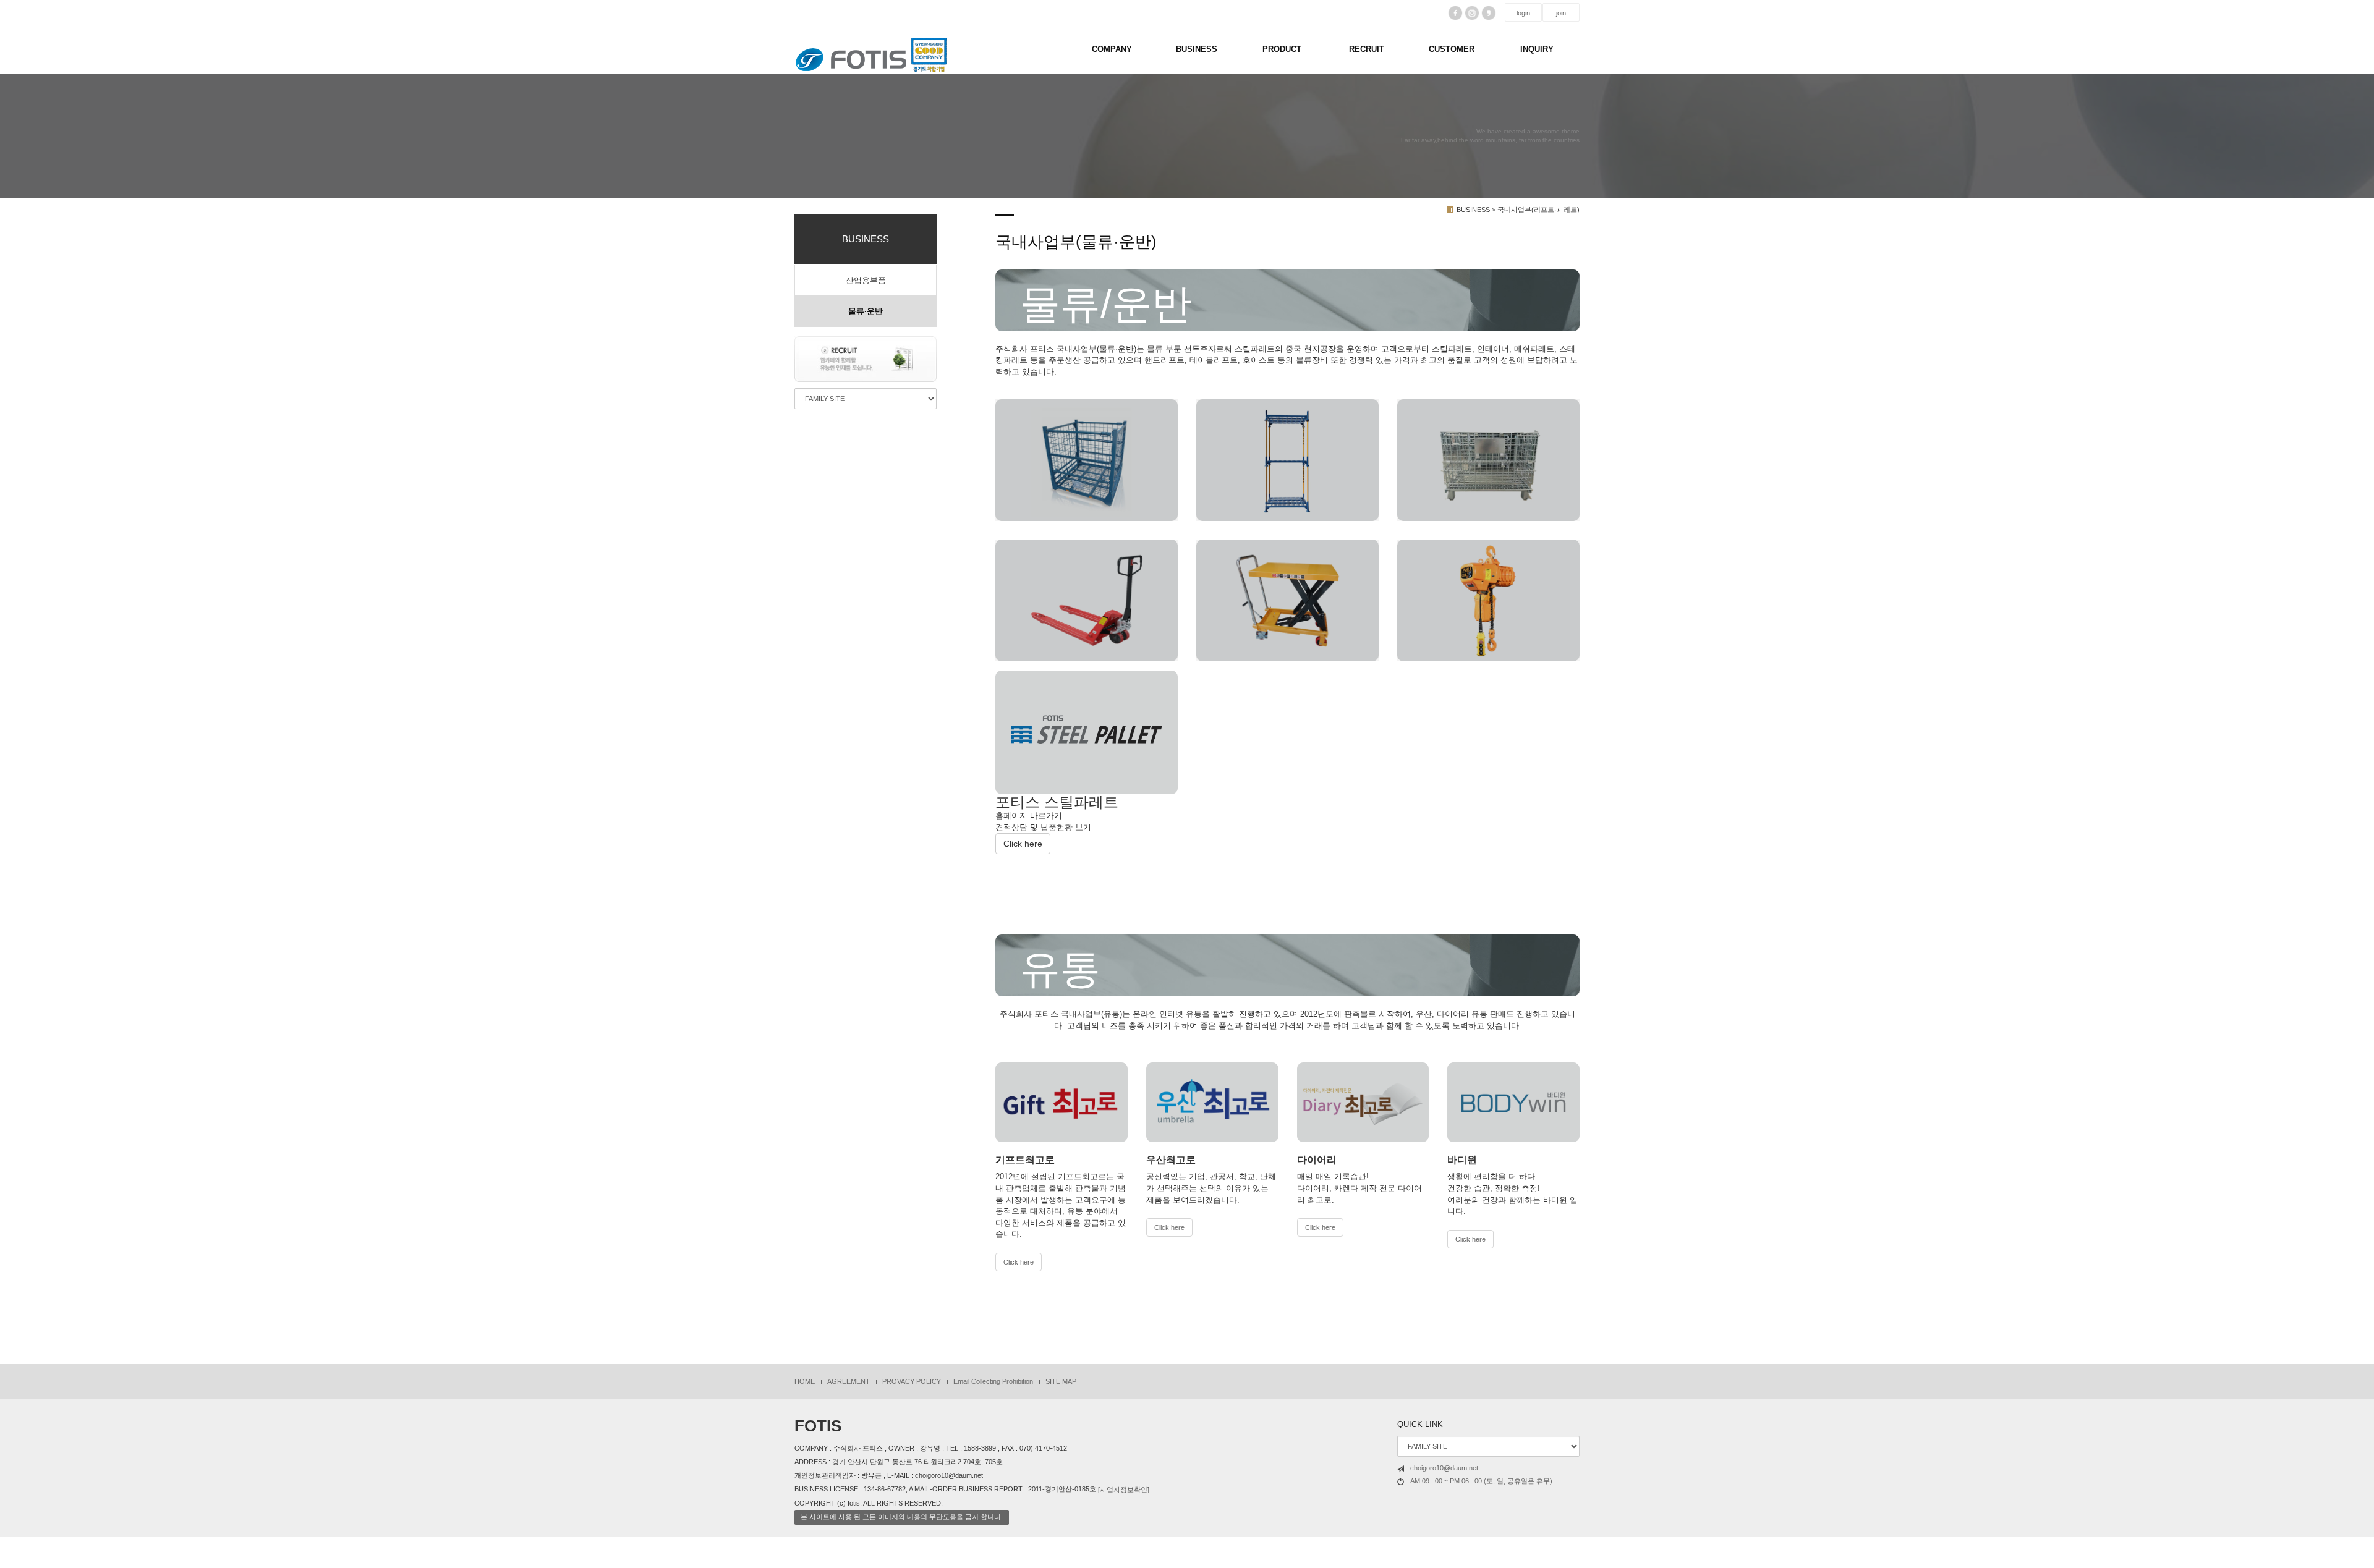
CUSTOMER (1452, 49)
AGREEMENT (849, 1381)
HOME (805, 1381)
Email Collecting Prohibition (993, 1381)
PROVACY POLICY (912, 1381)
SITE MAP (1061, 1381)
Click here (1023, 844)
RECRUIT (1367, 49)
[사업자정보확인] (1124, 1490)
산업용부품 (866, 280)
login (1523, 13)
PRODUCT (1282, 49)
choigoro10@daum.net (1444, 1468)
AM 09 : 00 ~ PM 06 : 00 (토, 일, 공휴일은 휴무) (1481, 1481)
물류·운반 (866, 311)
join (1561, 13)
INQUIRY (1537, 49)
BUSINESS (1197, 49)
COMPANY (1112, 49)
